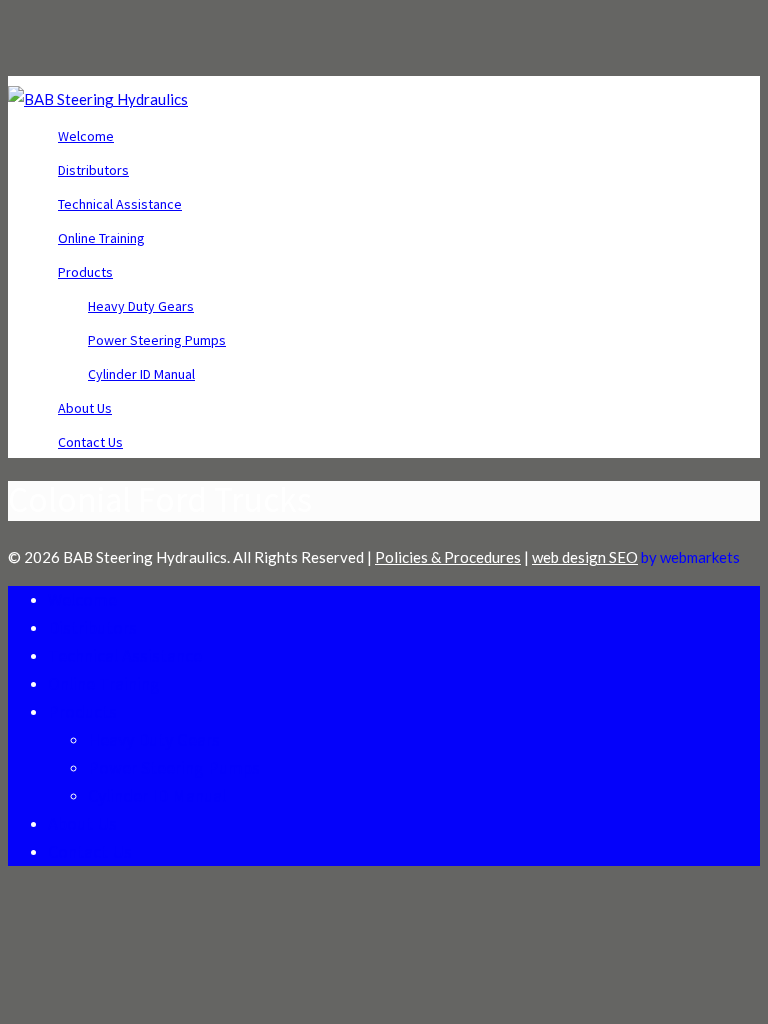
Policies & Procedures (448, 557)
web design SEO (585, 557)
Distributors (93, 170)
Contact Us (90, 442)
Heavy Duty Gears (141, 306)
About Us (85, 408)
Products (85, 272)
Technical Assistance (120, 204)
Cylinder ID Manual (141, 374)
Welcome (86, 136)
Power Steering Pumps (157, 340)
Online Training (101, 238)
